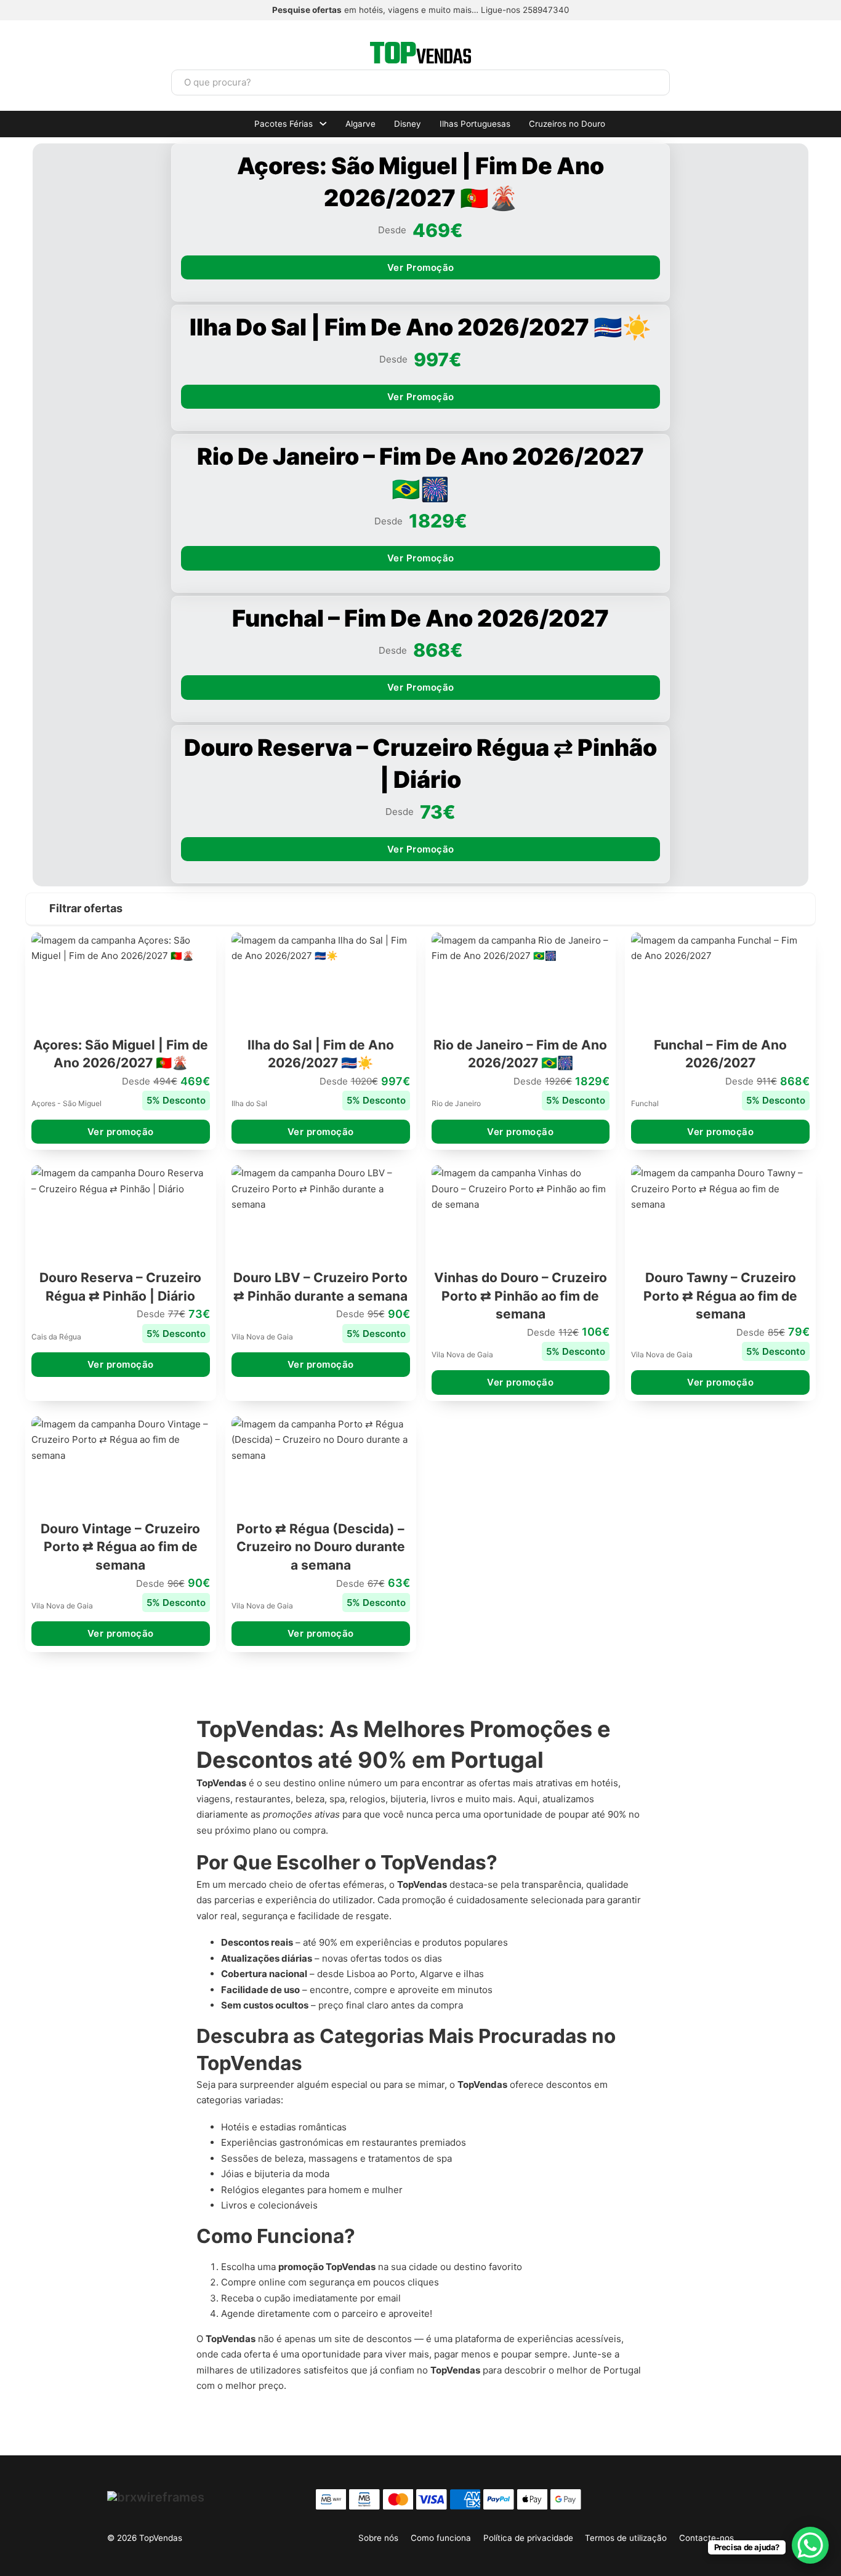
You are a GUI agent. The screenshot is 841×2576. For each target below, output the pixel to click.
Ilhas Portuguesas (475, 124)
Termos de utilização (626, 2538)
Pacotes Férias (284, 124)
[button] (420, 909)
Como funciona (441, 2538)
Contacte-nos (706, 2538)
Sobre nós (378, 2538)
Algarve (360, 124)
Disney (408, 124)
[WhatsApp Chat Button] (810, 2545)
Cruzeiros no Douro (567, 124)
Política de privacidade (528, 2538)
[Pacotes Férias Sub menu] (323, 124)
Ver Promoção (421, 267)
